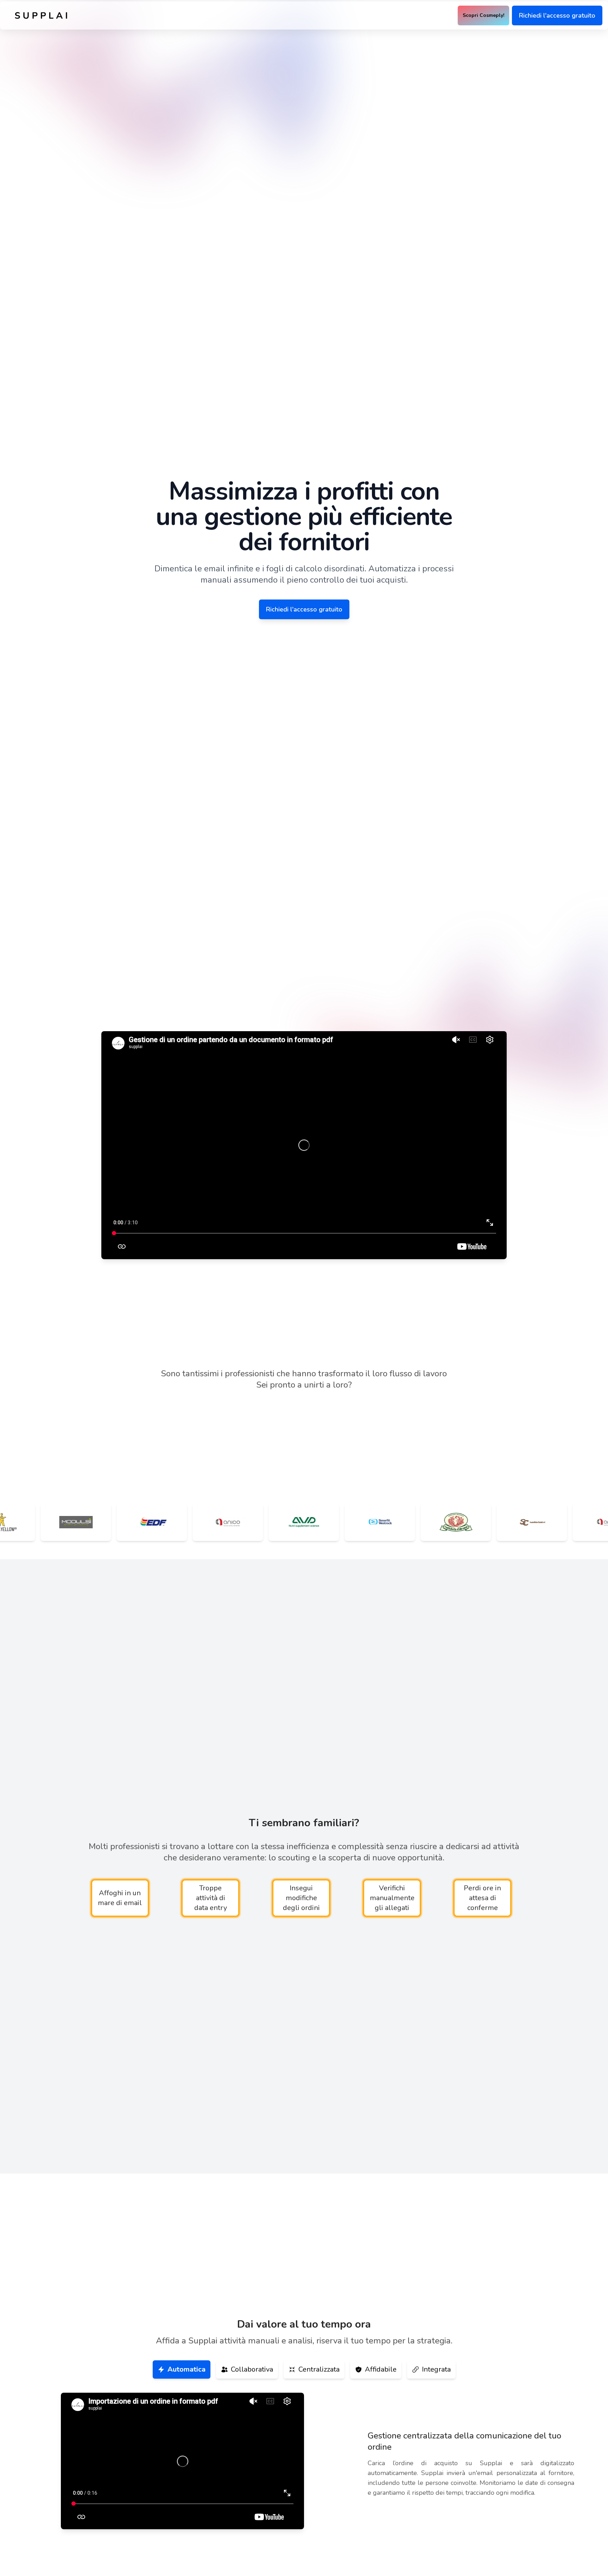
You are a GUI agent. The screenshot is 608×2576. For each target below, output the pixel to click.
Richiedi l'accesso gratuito (557, 15)
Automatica (186, 2369)
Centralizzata (319, 2369)
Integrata (436, 2369)
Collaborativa (252, 2369)
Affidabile (381, 2369)
